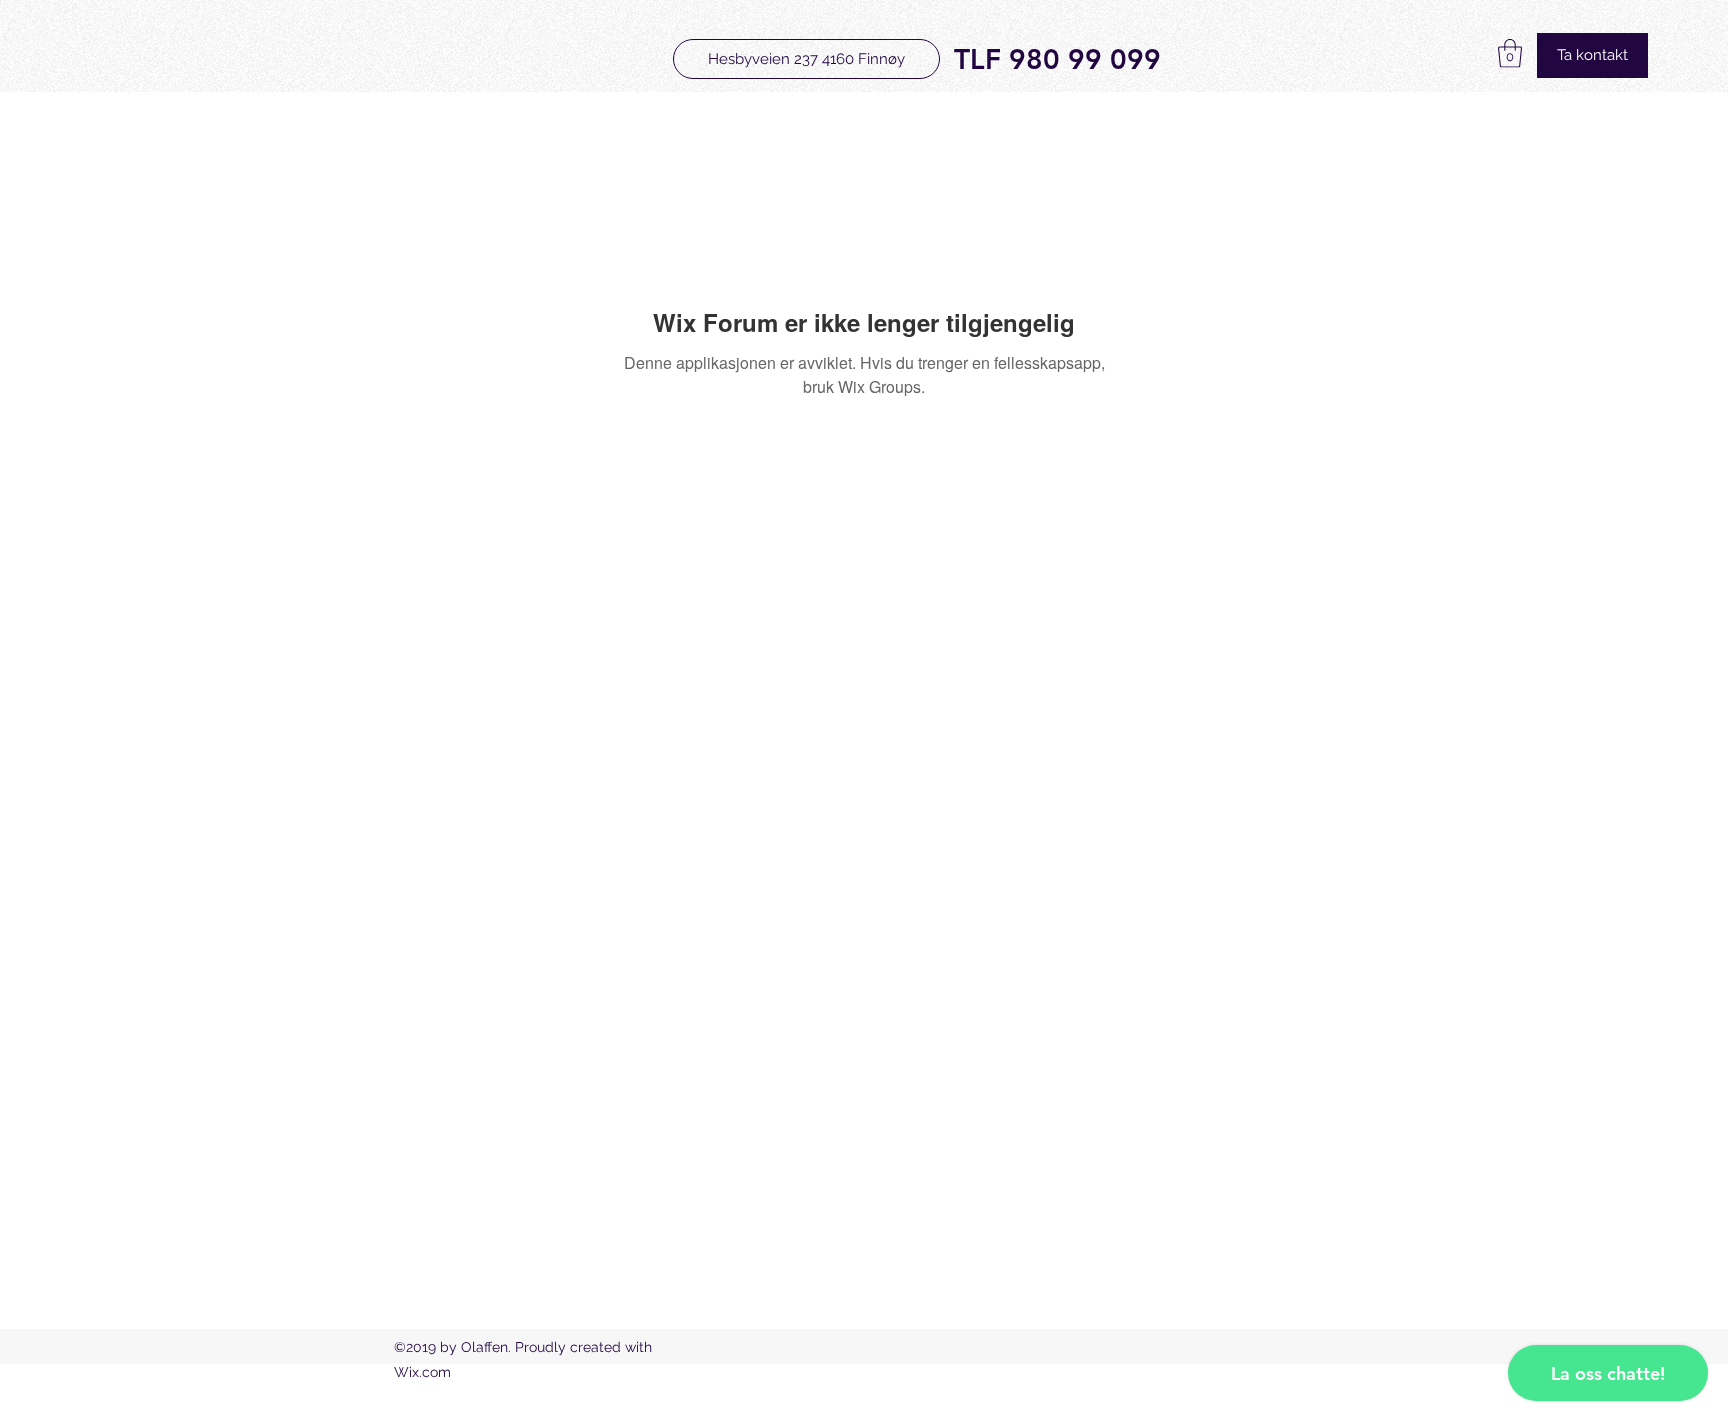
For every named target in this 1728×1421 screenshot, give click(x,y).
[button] (1510, 53)
